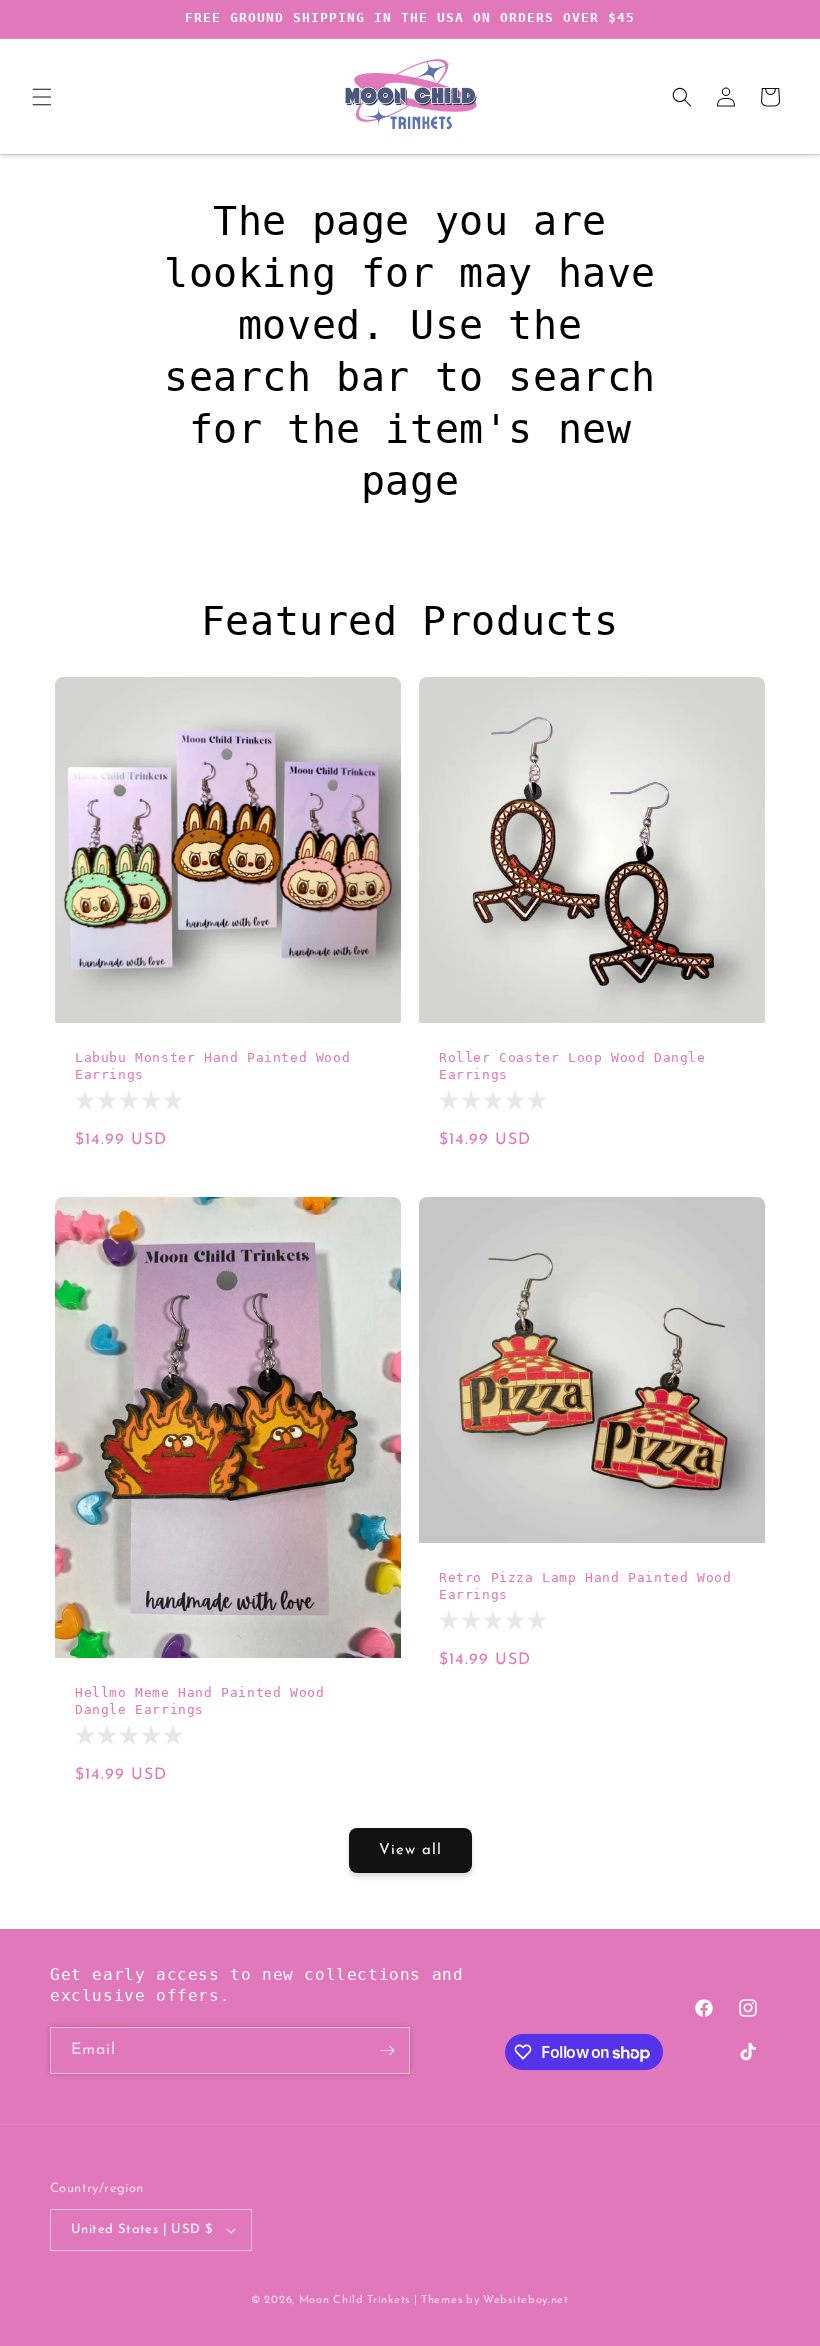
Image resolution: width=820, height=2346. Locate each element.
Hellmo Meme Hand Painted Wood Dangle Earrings (199, 1701)
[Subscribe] (387, 2050)
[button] (42, 97)
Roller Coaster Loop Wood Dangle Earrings (572, 1066)
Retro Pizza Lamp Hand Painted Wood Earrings (585, 1586)
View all (410, 1850)
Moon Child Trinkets (354, 2300)
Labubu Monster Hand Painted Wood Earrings (212, 1066)
